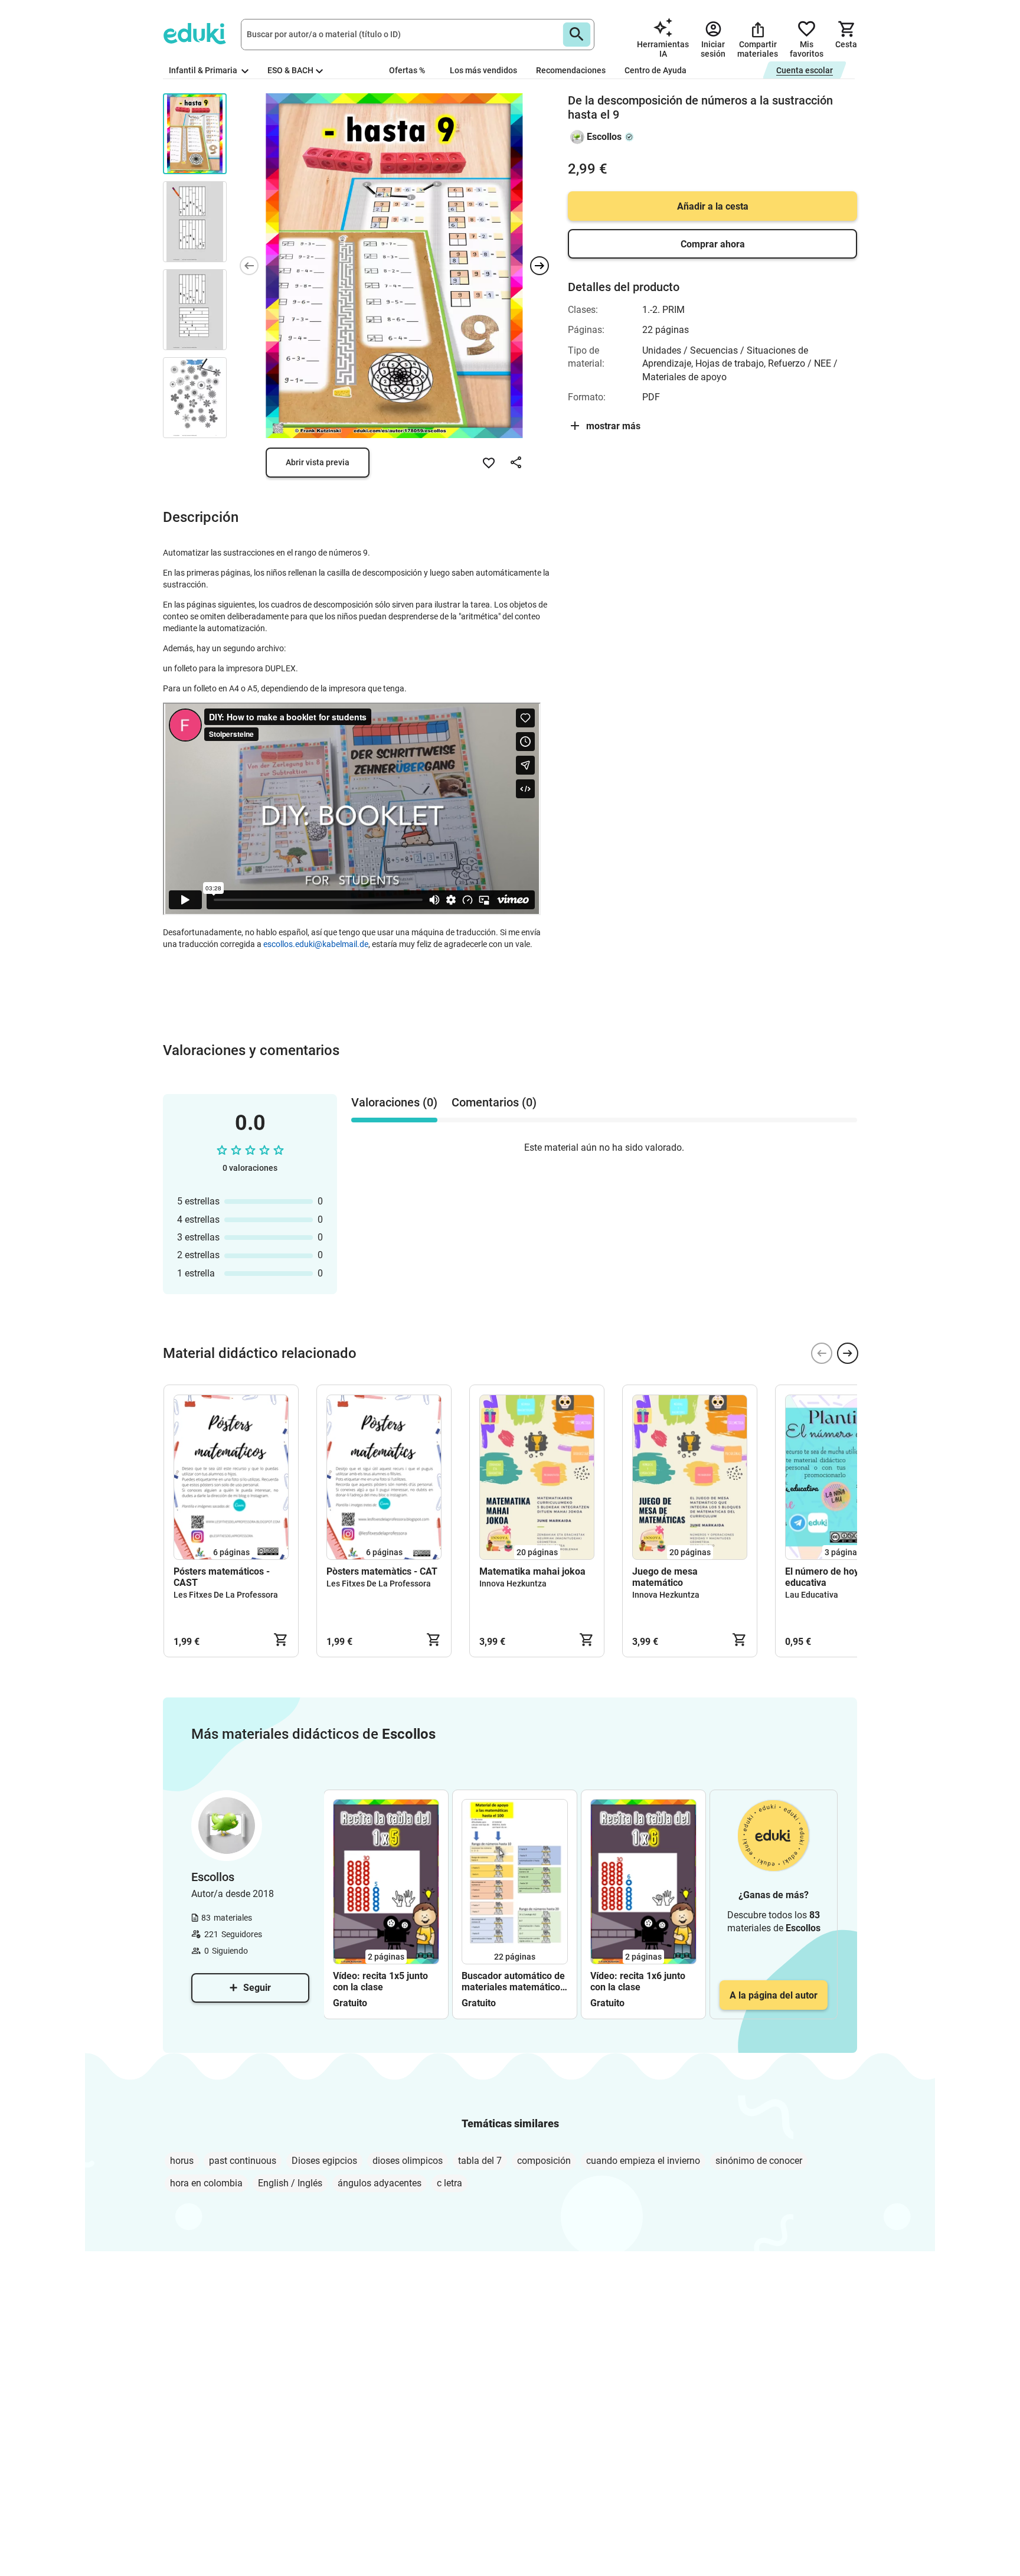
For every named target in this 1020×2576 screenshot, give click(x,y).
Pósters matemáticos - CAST (222, 1577)
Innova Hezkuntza (513, 1584)
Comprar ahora (713, 244)
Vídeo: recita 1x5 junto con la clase (380, 1981)
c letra (449, 2183)
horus (182, 2161)
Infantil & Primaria (204, 70)
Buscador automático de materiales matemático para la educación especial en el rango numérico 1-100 (513, 1981)
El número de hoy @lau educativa (834, 1577)
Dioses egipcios (324, 2161)
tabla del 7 (480, 2161)
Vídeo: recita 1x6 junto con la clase (638, 1981)
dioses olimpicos (408, 2161)
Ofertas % (407, 70)
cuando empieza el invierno (643, 2161)
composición (544, 2161)
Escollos (604, 137)
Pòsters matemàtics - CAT (382, 1571)
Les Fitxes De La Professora (226, 1595)
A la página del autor (774, 1995)
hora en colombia (206, 2183)
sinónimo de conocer (759, 2161)
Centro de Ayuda (656, 70)
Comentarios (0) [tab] (494, 1102)
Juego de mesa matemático (665, 1577)
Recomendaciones (571, 70)
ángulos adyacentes (380, 2183)
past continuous (243, 2161)
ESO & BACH (290, 70)
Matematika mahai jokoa (532, 1571)
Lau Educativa (812, 1595)
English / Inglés (290, 2183)
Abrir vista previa (318, 462)
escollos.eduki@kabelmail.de (316, 944)
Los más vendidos (483, 70)
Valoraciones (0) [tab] (394, 1102)
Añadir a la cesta (713, 206)
